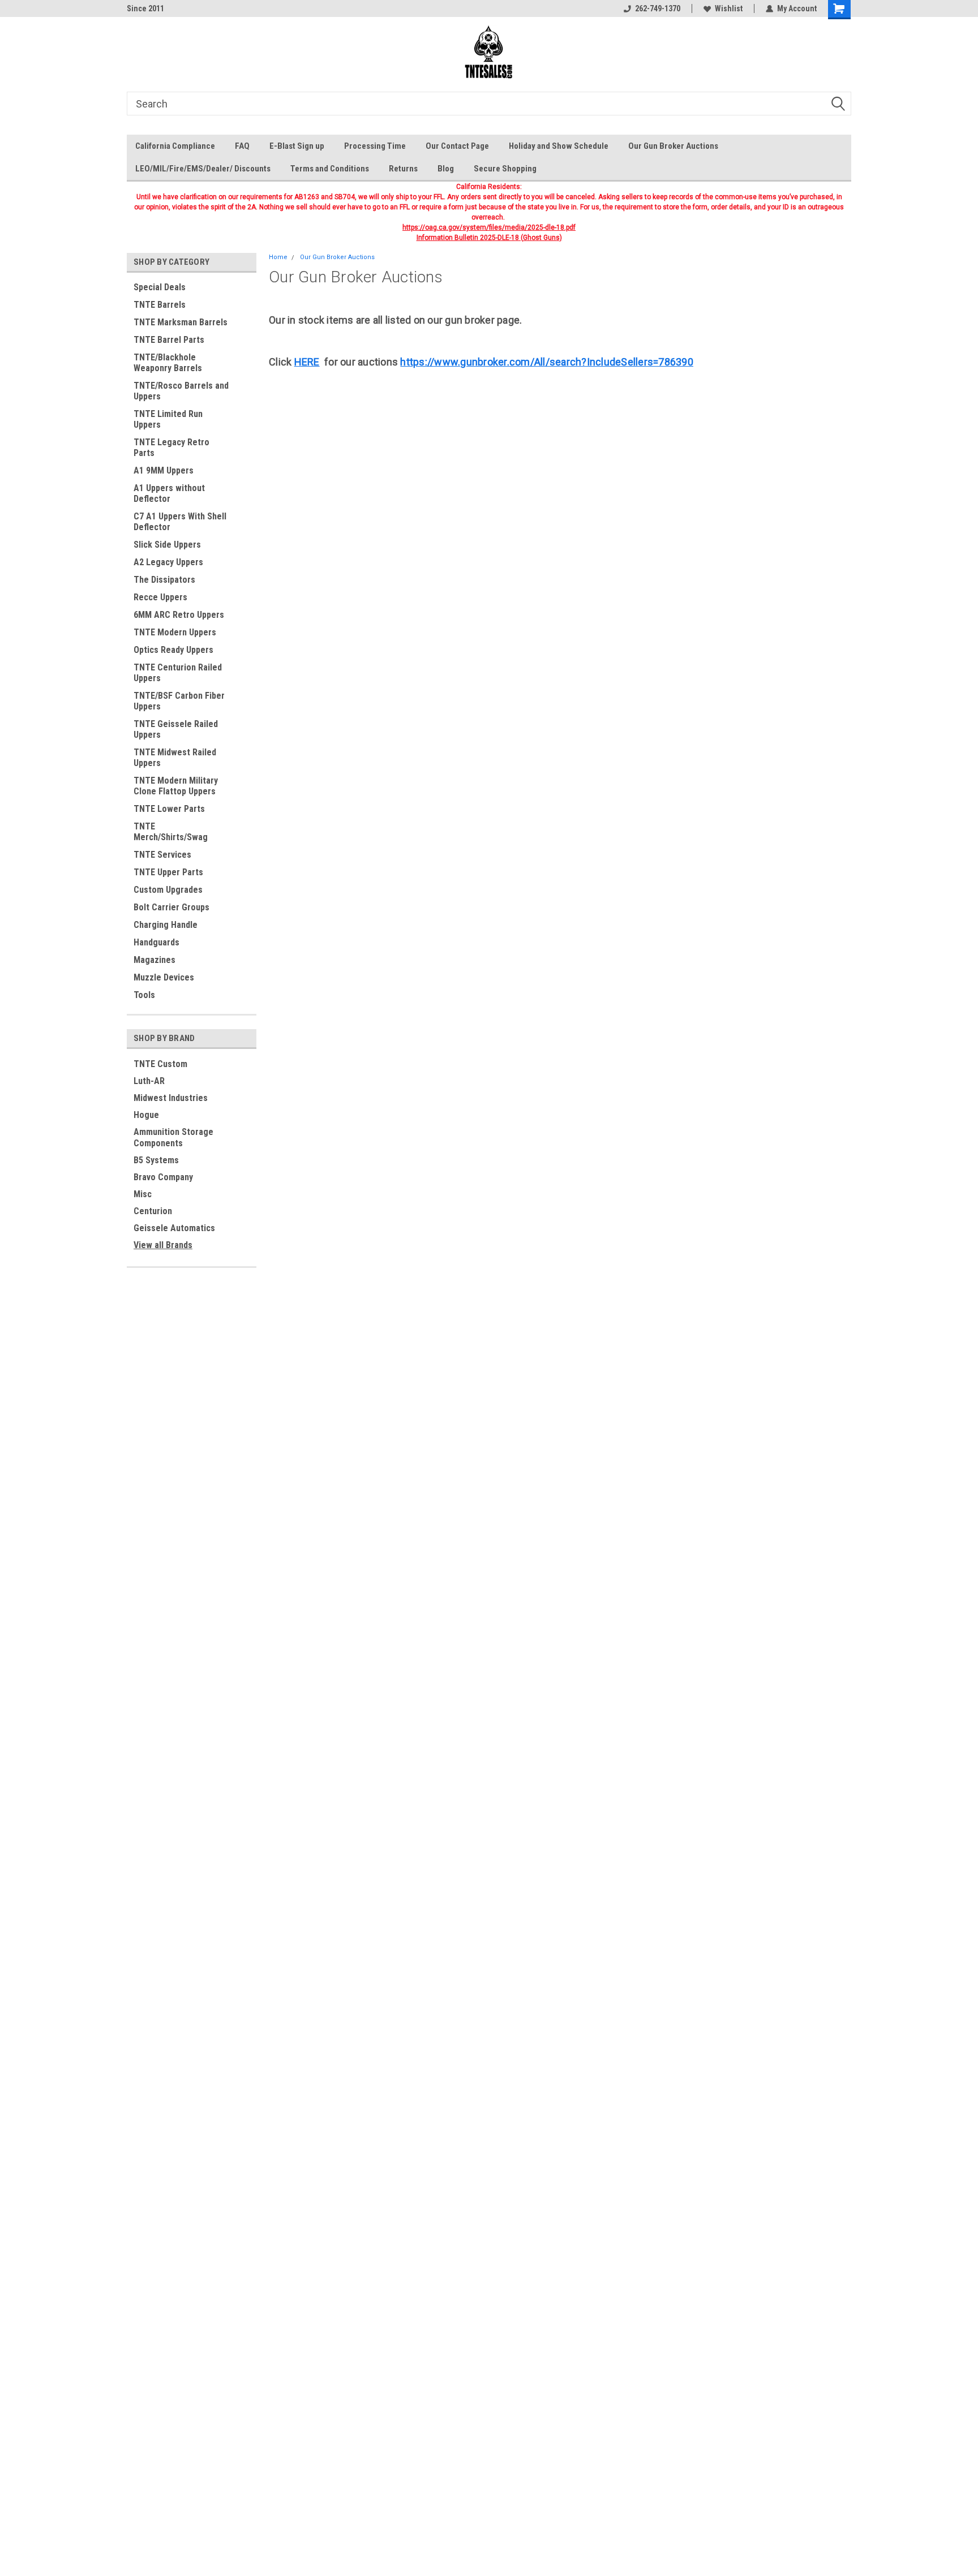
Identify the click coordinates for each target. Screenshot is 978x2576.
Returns (403, 169)
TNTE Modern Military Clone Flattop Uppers (176, 786)
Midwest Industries (171, 1098)
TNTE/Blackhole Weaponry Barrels (168, 363)
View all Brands (163, 1245)
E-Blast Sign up (297, 146)
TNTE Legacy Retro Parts (171, 448)
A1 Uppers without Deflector (169, 493)
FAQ (242, 146)
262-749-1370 (658, 8)
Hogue (146, 1115)
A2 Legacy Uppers (168, 562)
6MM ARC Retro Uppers (179, 615)
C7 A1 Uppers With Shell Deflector (180, 522)
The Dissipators (164, 580)
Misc (143, 1194)
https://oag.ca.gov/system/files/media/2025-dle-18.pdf (489, 227)
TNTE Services (162, 855)
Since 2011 (145, 8)
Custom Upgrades (168, 890)
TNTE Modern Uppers (175, 632)
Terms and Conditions (330, 169)
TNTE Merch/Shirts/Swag (171, 832)
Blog (446, 169)
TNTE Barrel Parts (169, 340)
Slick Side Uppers (167, 545)
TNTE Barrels (160, 305)
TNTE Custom (160, 1064)
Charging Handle (166, 925)
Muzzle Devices (164, 977)
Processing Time (375, 146)
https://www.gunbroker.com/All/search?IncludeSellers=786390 (547, 362)
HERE (307, 362)
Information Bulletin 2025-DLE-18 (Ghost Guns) (489, 238)
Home (278, 257)
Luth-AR (149, 1081)
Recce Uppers (160, 597)
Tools (144, 995)
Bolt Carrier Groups (171, 907)
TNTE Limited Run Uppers (168, 419)
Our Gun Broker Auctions (673, 146)
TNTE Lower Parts (169, 809)
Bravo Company (163, 1177)
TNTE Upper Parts (168, 872)
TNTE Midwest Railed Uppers (175, 758)
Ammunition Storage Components (173, 1138)
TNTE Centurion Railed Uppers (178, 673)
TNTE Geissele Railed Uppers (176, 729)
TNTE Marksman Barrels (181, 322)
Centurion (153, 1211)
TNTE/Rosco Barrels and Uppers (181, 391)
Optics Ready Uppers (173, 650)
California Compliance (175, 146)
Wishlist (729, 8)
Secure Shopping (505, 169)
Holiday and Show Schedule (559, 146)
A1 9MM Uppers (164, 470)
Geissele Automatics (174, 1228)
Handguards (156, 942)
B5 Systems (156, 1160)
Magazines (155, 960)
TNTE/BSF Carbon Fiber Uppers (179, 701)
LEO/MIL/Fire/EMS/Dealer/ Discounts (203, 169)
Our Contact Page (457, 146)
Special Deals (160, 287)
